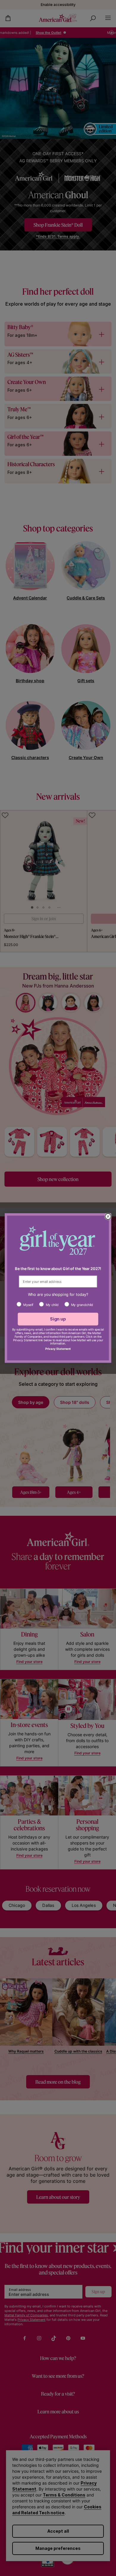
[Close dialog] (108, 1216)
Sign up (58, 1319)
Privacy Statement (58, 1349)
